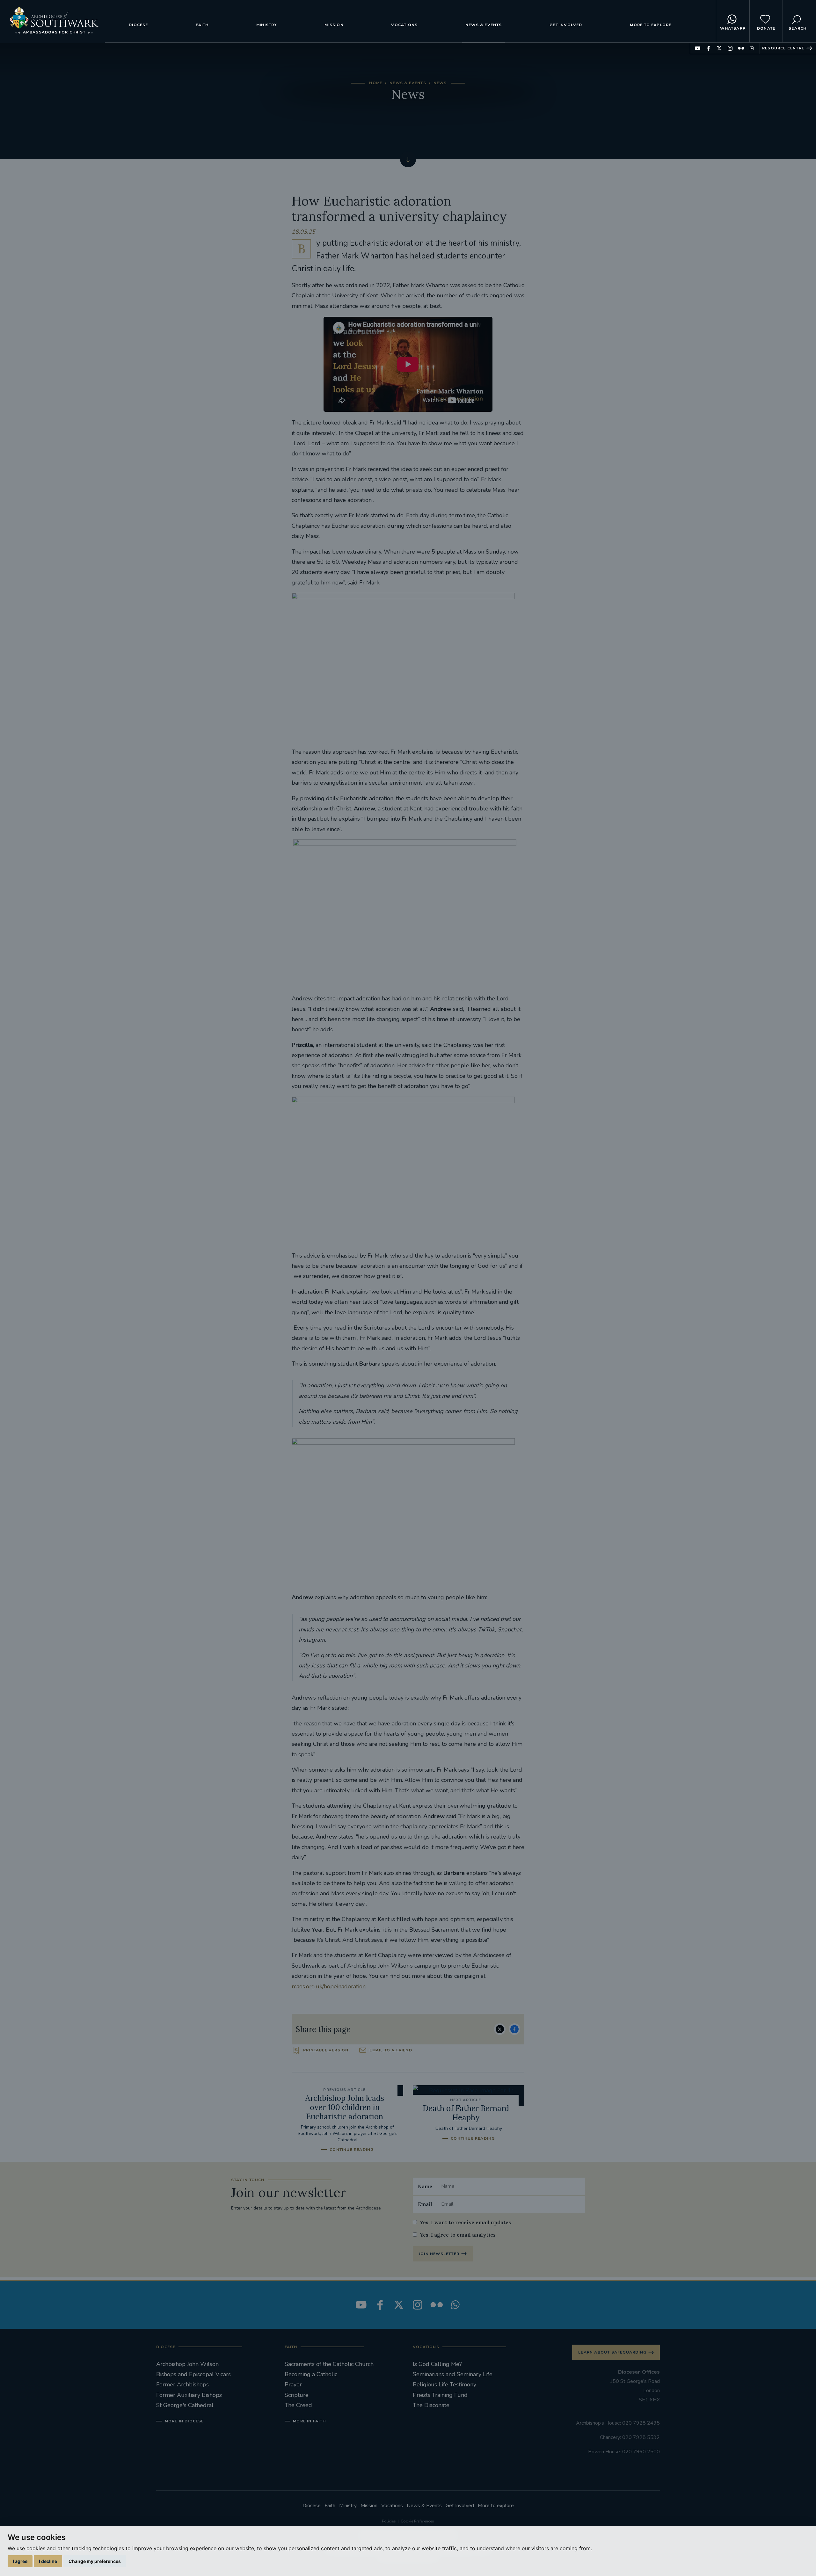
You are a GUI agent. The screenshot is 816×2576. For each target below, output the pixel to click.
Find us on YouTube (698, 48)
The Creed (298, 2405)
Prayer (293, 2384)
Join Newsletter (439, 2254)
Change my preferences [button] (95, 2561)
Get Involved (566, 25)
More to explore (651, 25)
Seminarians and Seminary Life (453, 2374)
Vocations (404, 25)
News (440, 83)
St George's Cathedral (185, 2405)
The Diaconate (431, 2405)
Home (376, 83)
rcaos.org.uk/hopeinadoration (329, 1986)
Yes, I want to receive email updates (465, 2222)
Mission (334, 25)
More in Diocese (184, 2421)
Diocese (138, 25)
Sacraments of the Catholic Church (329, 2364)
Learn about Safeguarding (612, 2352)
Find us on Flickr (741, 48)
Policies (389, 2521)
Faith (202, 25)
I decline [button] (48, 2561)
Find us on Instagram (730, 48)
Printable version (326, 2050)
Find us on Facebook (708, 48)
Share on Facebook (514, 2029)
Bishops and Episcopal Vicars (193, 2374)
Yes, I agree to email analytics (458, 2235)
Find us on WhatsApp (752, 48)
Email (425, 2204)
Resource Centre (783, 48)
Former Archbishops (182, 2384)
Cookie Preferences (417, 2521)
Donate (766, 28)
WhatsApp (733, 28)
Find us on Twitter (719, 48)
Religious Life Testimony (444, 2384)
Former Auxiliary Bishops (189, 2395)
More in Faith (309, 2421)
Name (425, 2186)
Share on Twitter (500, 2029)
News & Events (484, 25)
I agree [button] (20, 2561)
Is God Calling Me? (437, 2364)
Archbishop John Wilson (187, 2364)
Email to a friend (391, 2050)
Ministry (267, 25)
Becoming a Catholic (311, 2374)
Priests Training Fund (440, 2395)
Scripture (297, 2395)
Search (798, 28)
